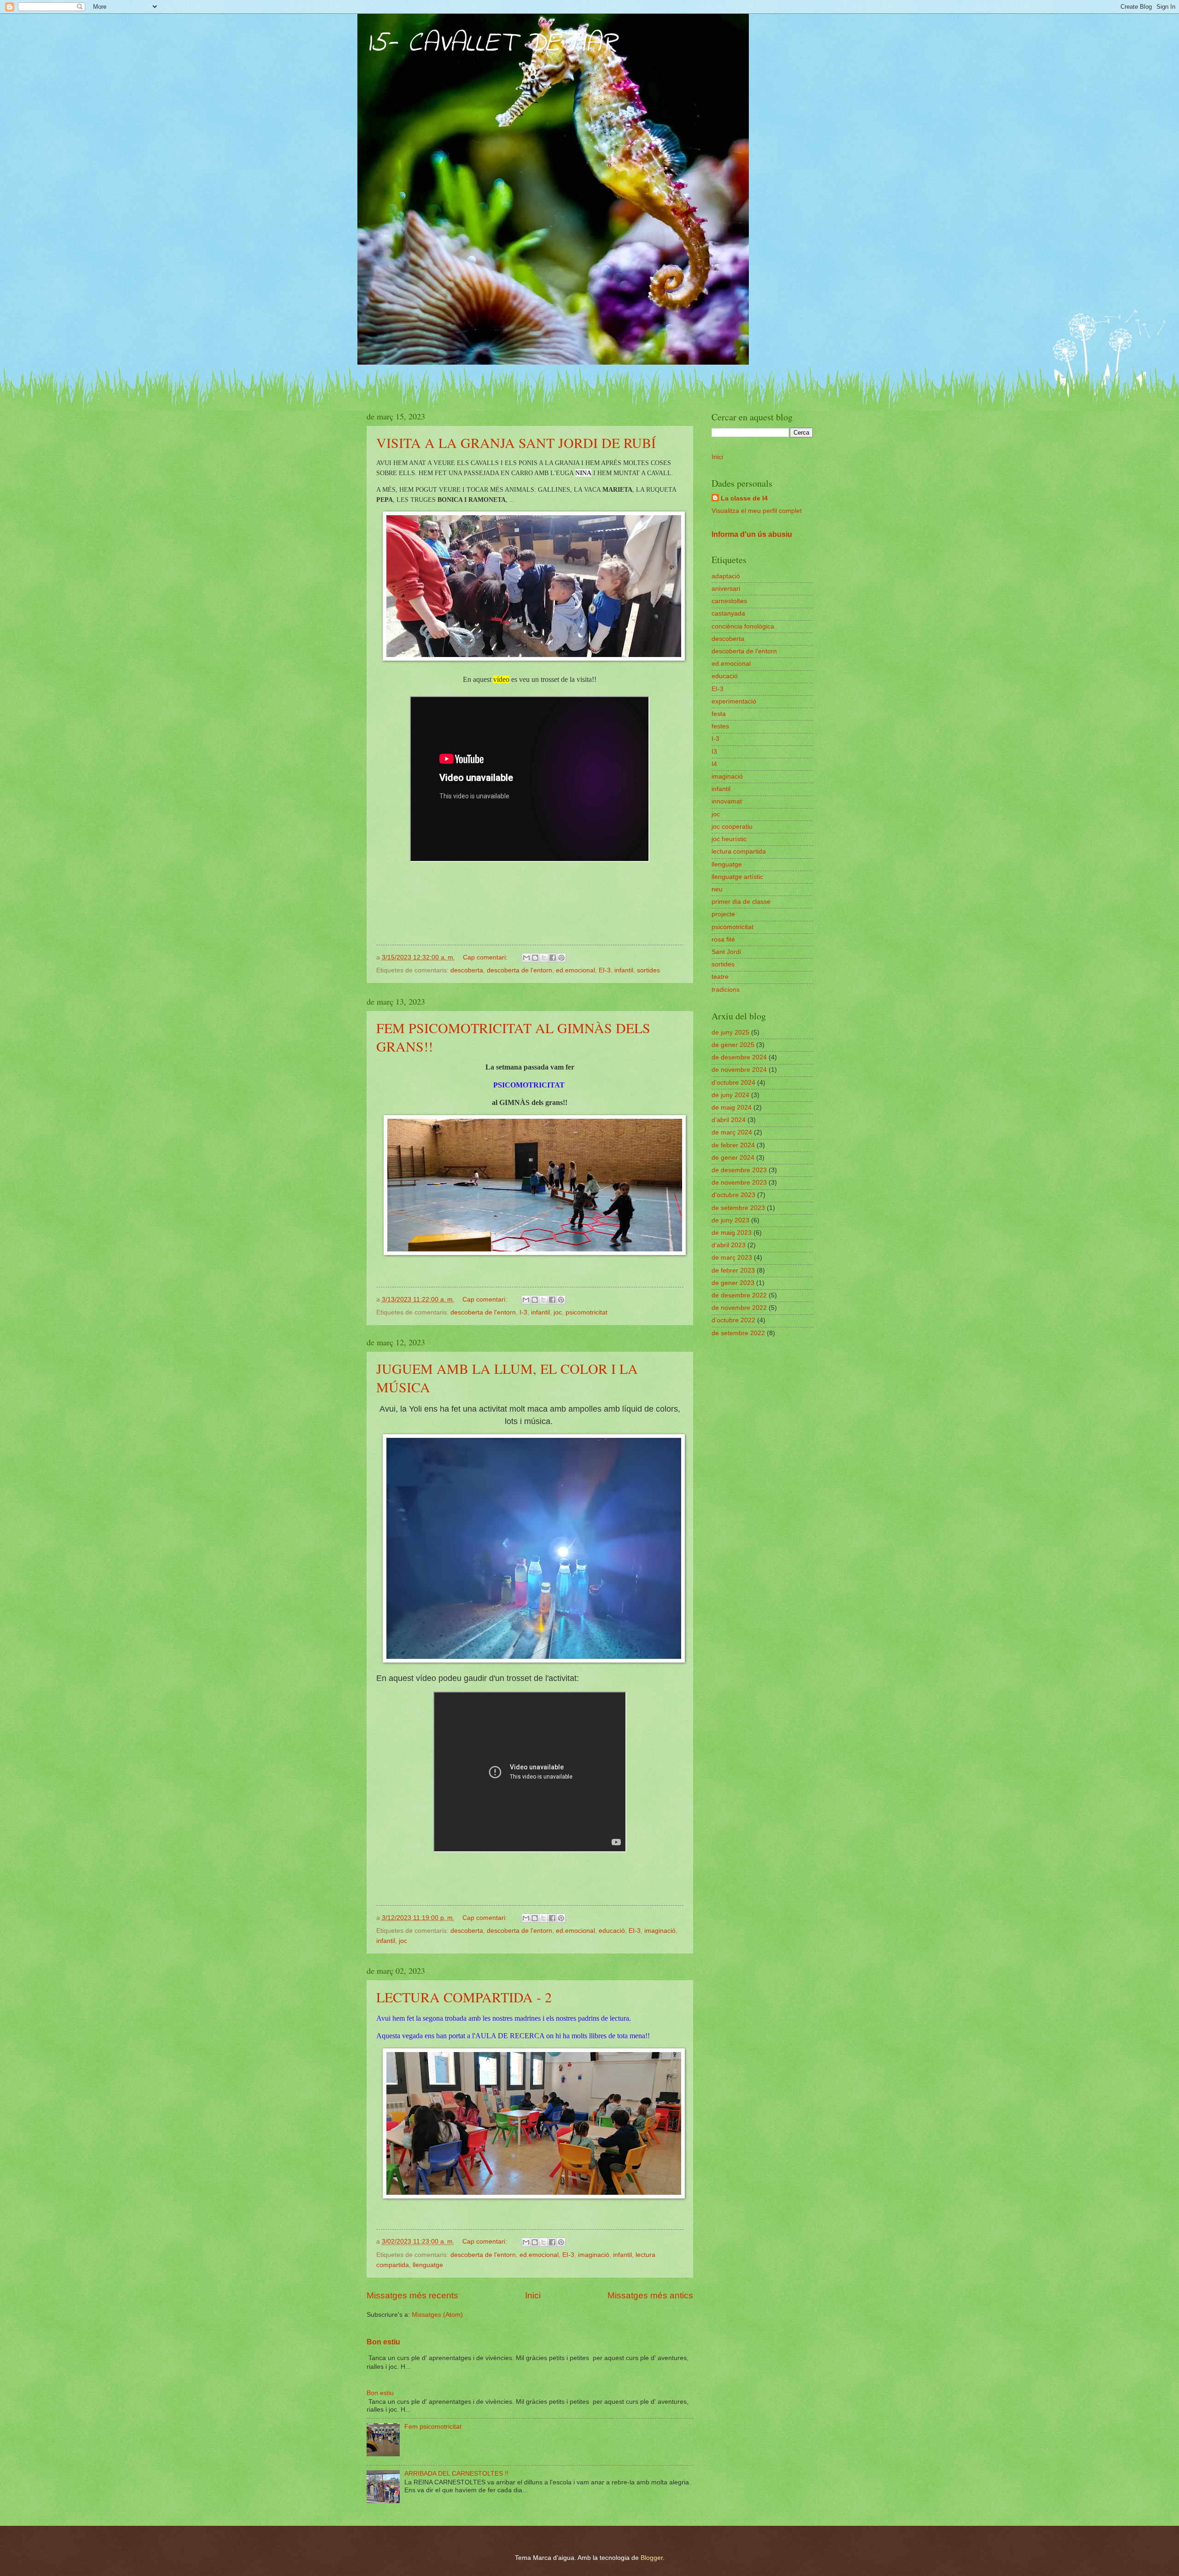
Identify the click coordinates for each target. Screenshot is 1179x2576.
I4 (714, 764)
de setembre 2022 (738, 1333)
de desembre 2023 (739, 1170)
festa (719, 714)
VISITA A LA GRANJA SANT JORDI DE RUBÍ (516, 442)
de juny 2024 (730, 1095)
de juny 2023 (730, 1220)
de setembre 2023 (738, 1208)
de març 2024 (732, 1132)
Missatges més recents (412, 2295)
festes (720, 726)
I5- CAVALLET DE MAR (492, 44)
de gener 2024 (733, 1158)
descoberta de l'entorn (519, 970)
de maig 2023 (732, 1233)
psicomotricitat (587, 1312)
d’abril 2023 (729, 1245)
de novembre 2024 (739, 1070)
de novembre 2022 (739, 1308)
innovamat (727, 801)
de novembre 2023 (739, 1183)
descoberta (467, 970)
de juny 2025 (730, 1032)
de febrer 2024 (733, 1145)
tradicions (726, 990)
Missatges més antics (650, 2295)
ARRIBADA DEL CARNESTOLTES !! (456, 2474)
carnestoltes (729, 601)
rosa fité (723, 939)
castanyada (728, 613)
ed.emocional (575, 970)
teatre (720, 977)
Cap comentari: (486, 957)
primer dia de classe (741, 902)
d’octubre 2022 (733, 1320)
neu (717, 889)
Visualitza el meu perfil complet (757, 511)
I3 (714, 752)
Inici (533, 2295)
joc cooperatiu (732, 827)
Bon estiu (383, 2342)
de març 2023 (732, 1258)
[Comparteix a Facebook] (553, 958)
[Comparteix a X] (544, 958)
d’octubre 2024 (733, 1083)
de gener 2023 (733, 1283)
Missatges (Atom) (437, 2315)
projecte (723, 914)
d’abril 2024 (729, 1120)
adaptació (726, 576)
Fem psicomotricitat (433, 2427)
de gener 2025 (733, 1045)
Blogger (652, 2558)
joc (558, 1312)
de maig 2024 (732, 1108)
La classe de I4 (744, 498)
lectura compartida (739, 852)
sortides (648, 970)
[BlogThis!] (535, 958)
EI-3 (605, 970)
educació (612, 1931)
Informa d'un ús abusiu (752, 534)
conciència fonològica (743, 626)
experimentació (734, 701)
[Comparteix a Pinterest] (561, 958)
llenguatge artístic (737, 877)
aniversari (726, 589)
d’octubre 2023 (733, 1195)
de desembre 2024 (739, 1057)
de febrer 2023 (733, 1271)
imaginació (660, 1931)
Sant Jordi (726, 952)
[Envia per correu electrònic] (526, 958)
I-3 (523, 1312)
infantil (624, 970)
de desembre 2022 (739, 1295)
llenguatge (428, 2265)
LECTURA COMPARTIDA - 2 (464, 1997)
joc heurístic (729, 839)
